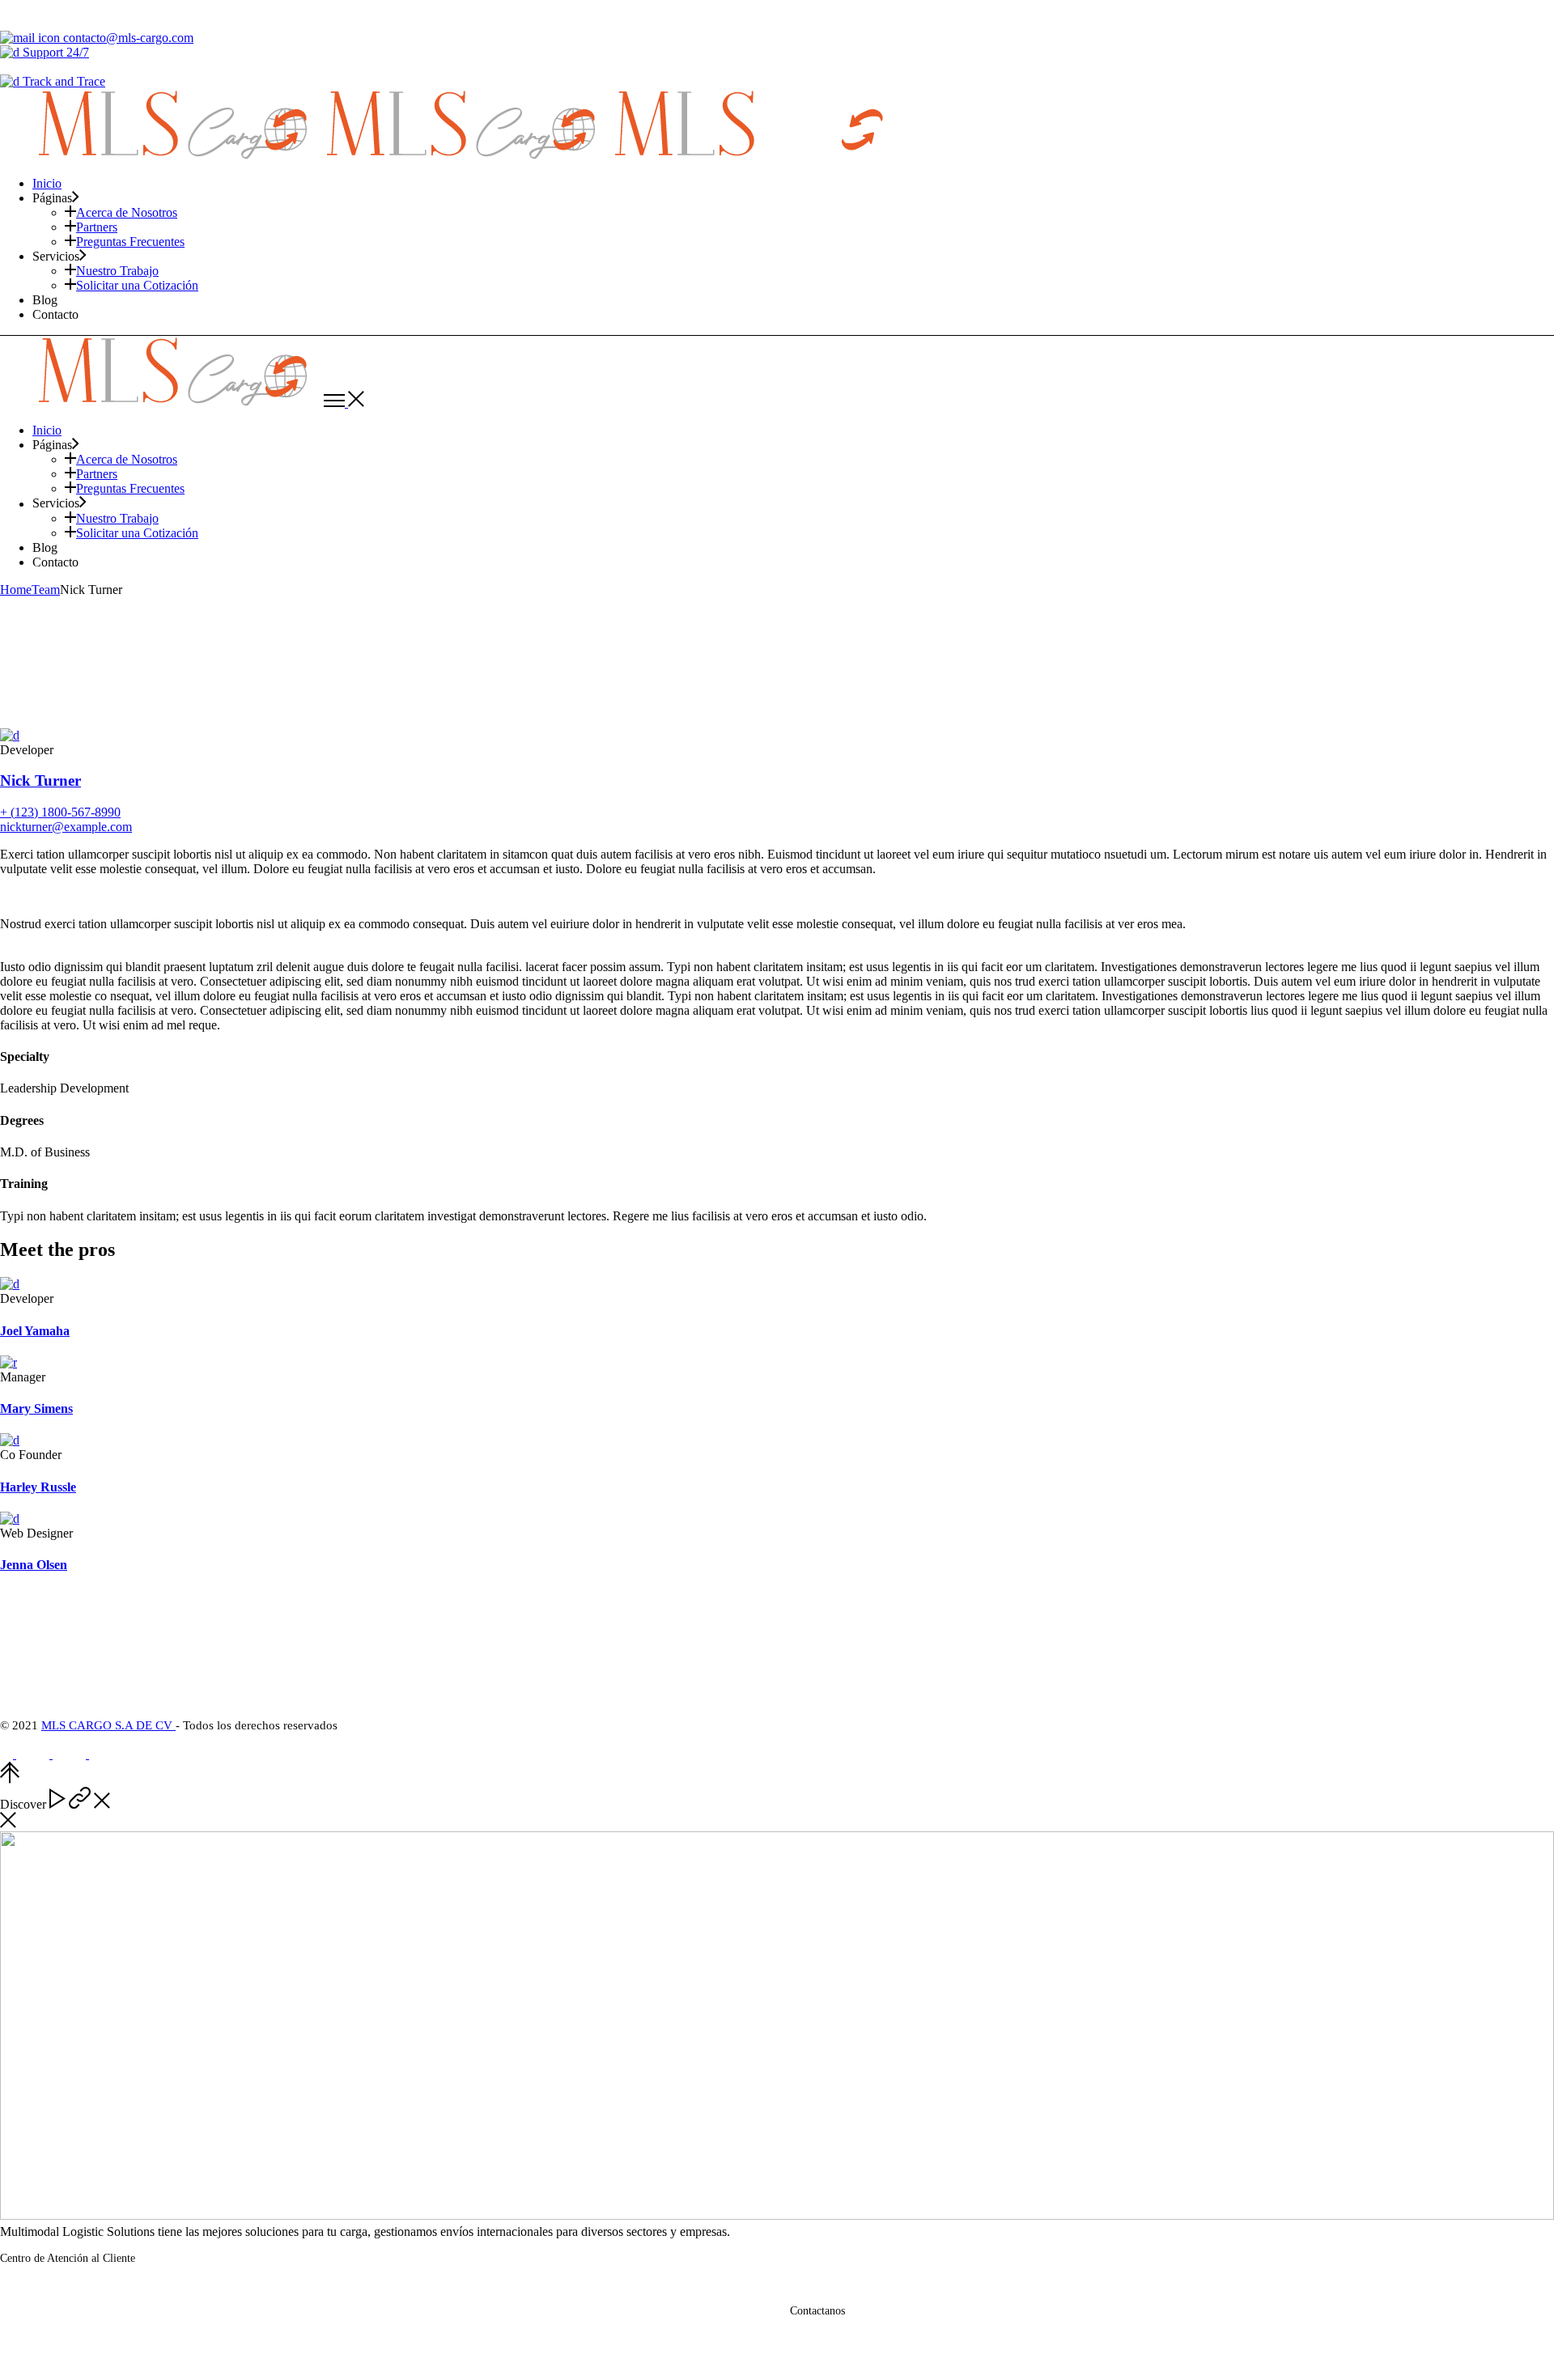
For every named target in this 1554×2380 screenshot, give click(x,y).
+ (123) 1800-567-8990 (60, 812)
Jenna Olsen (34, 1565)
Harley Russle (38, 1487)
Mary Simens (36, 1408)
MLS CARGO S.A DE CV (108, 1725)
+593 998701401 (87, 2293)
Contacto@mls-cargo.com (867, 2335)
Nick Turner (40, 781)
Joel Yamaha (35, 1331)
